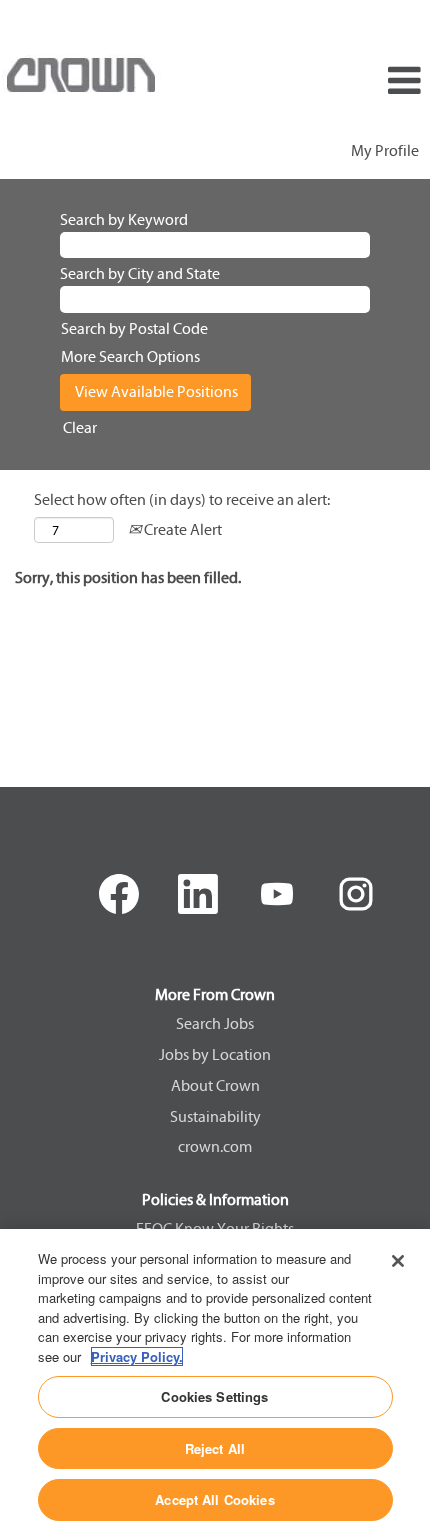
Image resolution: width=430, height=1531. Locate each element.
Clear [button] (80, 427)
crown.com (215, 1147)
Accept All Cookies (214, 1499)
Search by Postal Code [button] (134, 328)
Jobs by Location (215, 1055)
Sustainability (215, 1117)
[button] (358, 82)
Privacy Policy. (137, 1356)
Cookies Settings (214, 1396)
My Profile (385, 150)
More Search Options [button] (130, 356)
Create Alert (181, 529)
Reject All (215, 1448)
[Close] (398, 1261)
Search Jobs (215, 1024)
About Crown (215, 1086)
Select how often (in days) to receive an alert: (182, 499)
